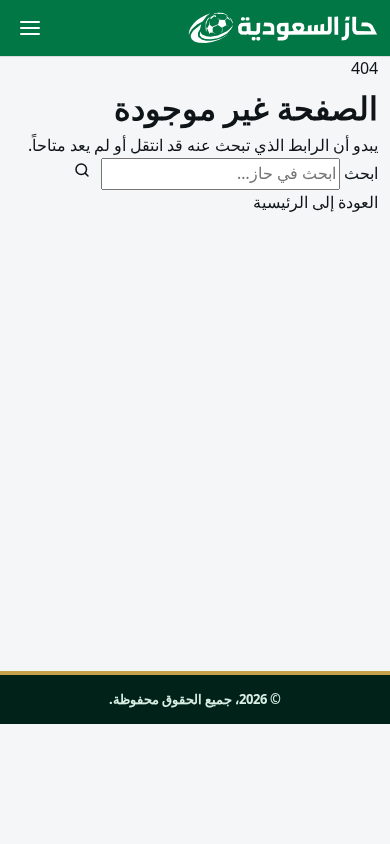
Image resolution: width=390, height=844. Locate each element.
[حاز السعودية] (283, 28)
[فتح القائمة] (30, 28)
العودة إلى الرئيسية (315, 202)
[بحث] (82, 170)
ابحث (361, 173)
